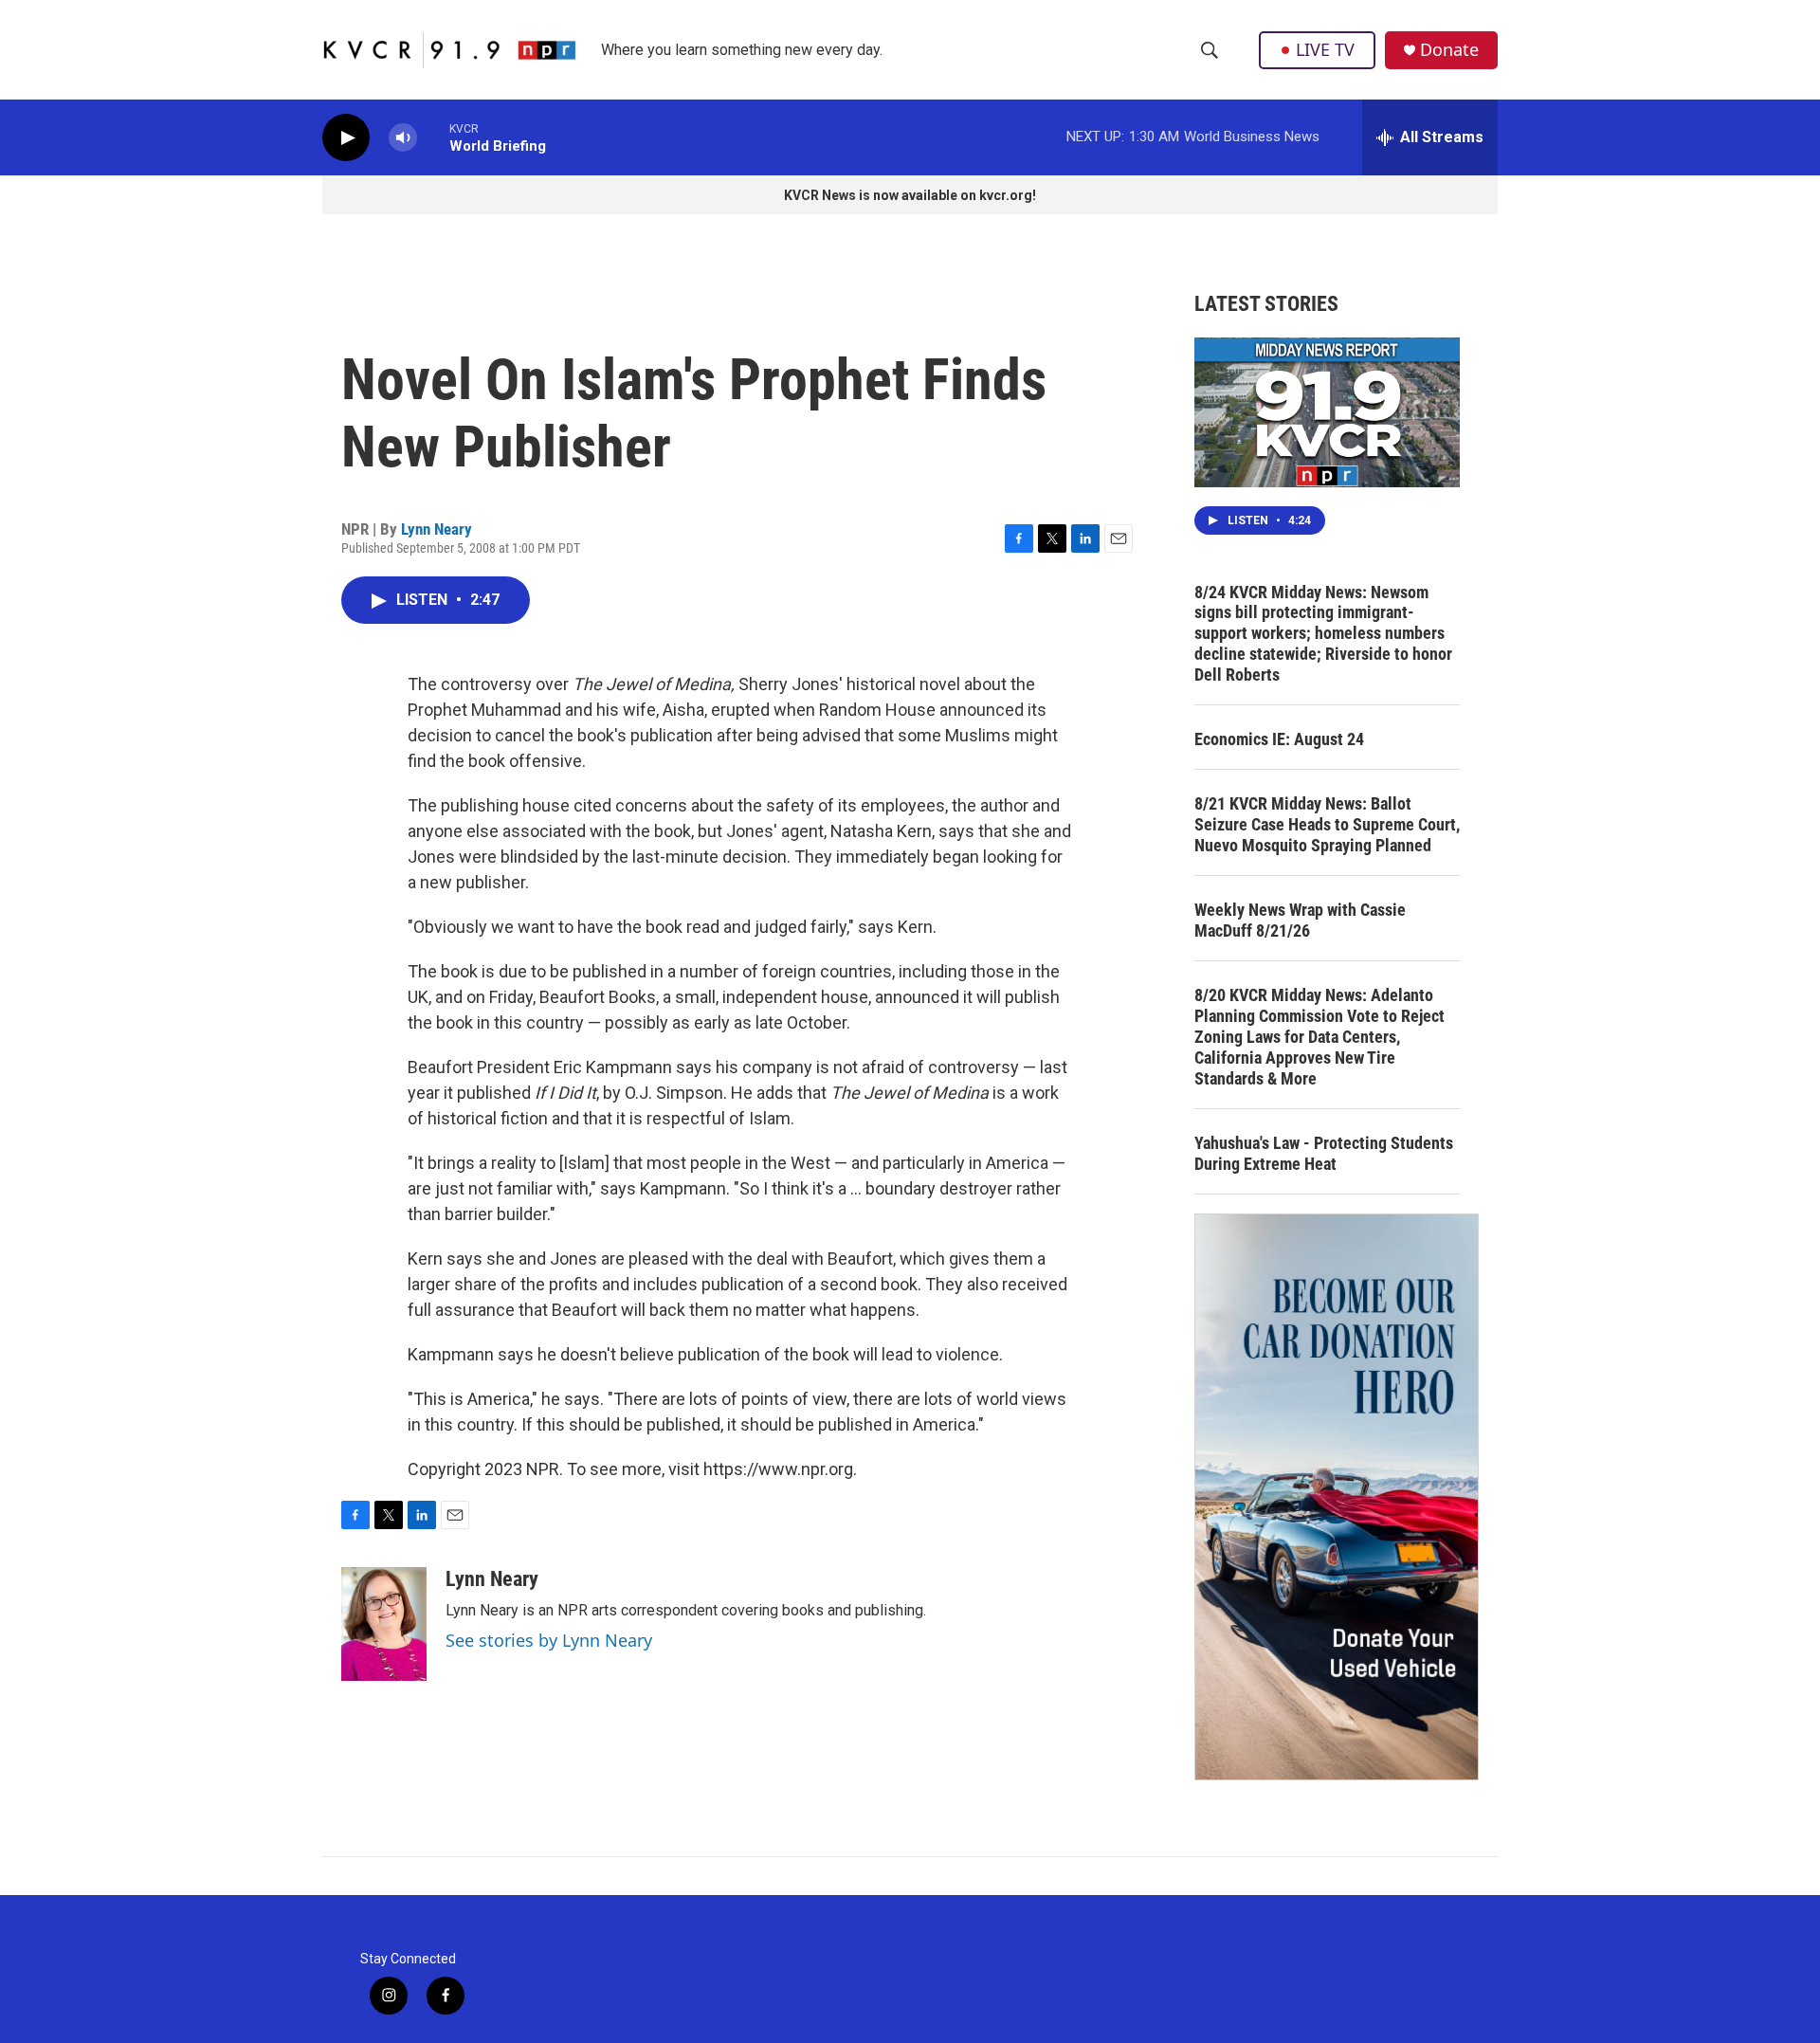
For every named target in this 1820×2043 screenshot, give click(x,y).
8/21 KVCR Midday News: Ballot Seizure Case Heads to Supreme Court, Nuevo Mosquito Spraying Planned (1327, 824)
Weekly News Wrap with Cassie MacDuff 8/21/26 (1300, 920)
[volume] (403, 138)
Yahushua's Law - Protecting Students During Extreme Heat (1324, 1153)
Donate (1449, 50)
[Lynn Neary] (384, 1624)
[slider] (433, 137)
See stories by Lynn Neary (549, 1640)
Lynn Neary (437, 529)
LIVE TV (1325, 49)
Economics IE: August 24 (1279, 739)
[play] (346, 138)
